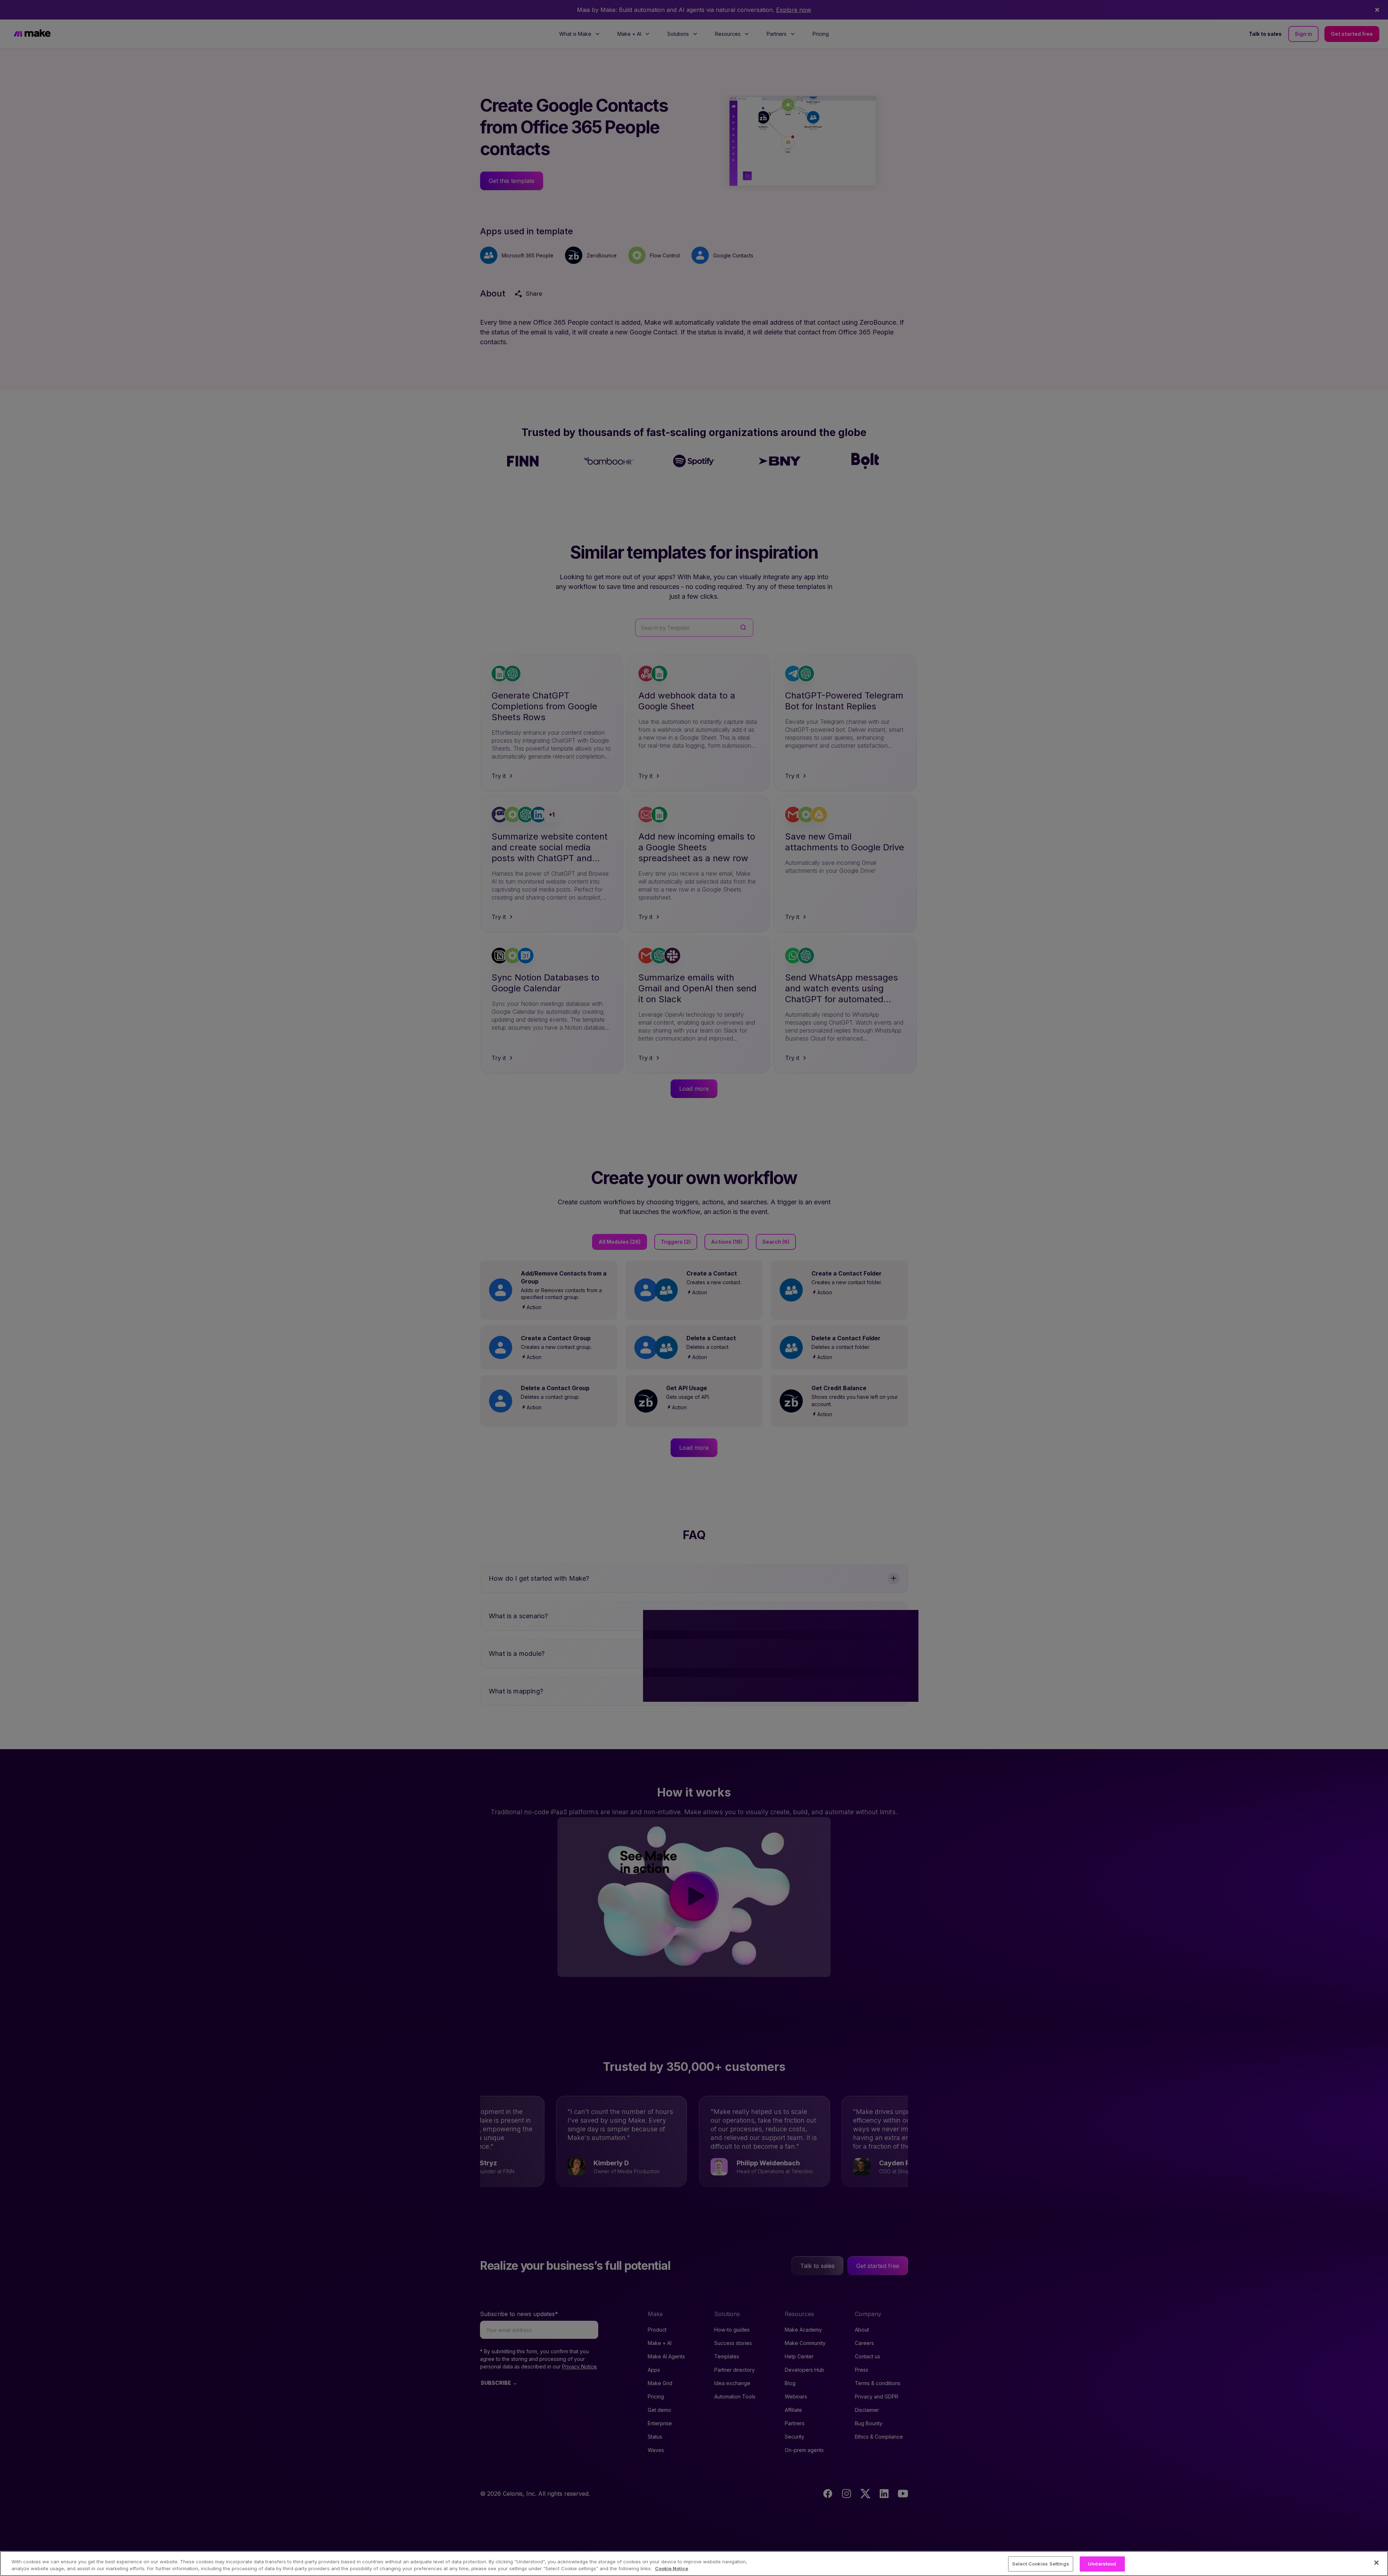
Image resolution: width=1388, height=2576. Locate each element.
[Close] (1376, 2563)
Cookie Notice (672, 2568)
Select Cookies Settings (1041, 2564)
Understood (1102, 2564)
